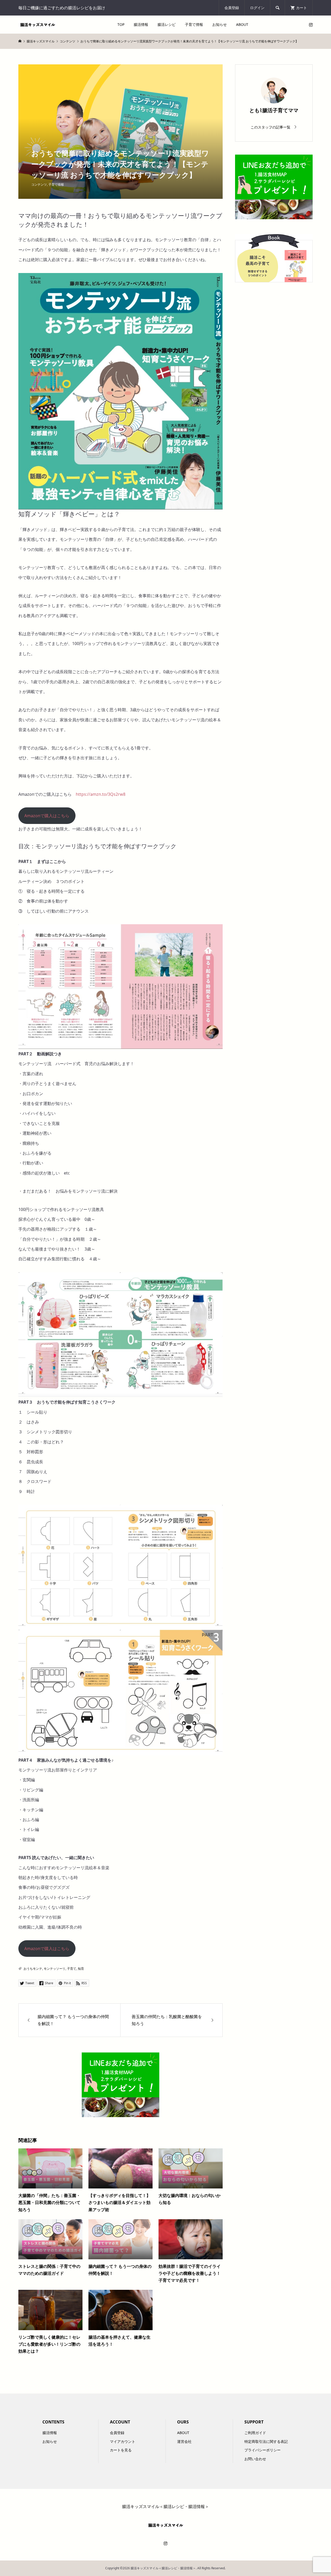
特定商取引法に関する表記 (266, 2441)
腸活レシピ (167, 24)
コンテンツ (39, 184)
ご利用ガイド (255, 2433)
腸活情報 (141, 24)
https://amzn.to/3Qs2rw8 (101, 794)
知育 (81, 1969)
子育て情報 (194, 24)
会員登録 (232, 8)
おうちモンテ (33, 1969)
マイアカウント (123, 2441)
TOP (121, 24)
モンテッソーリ (55, 1969)
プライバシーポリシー (262, 2450)
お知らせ (220, 24)
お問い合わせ (255, 2459)
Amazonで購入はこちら (47, 816)
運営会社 (184, 2441)
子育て (72, 1969)
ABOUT (242, 24)
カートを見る (121, 2450)
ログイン (257, 8)
